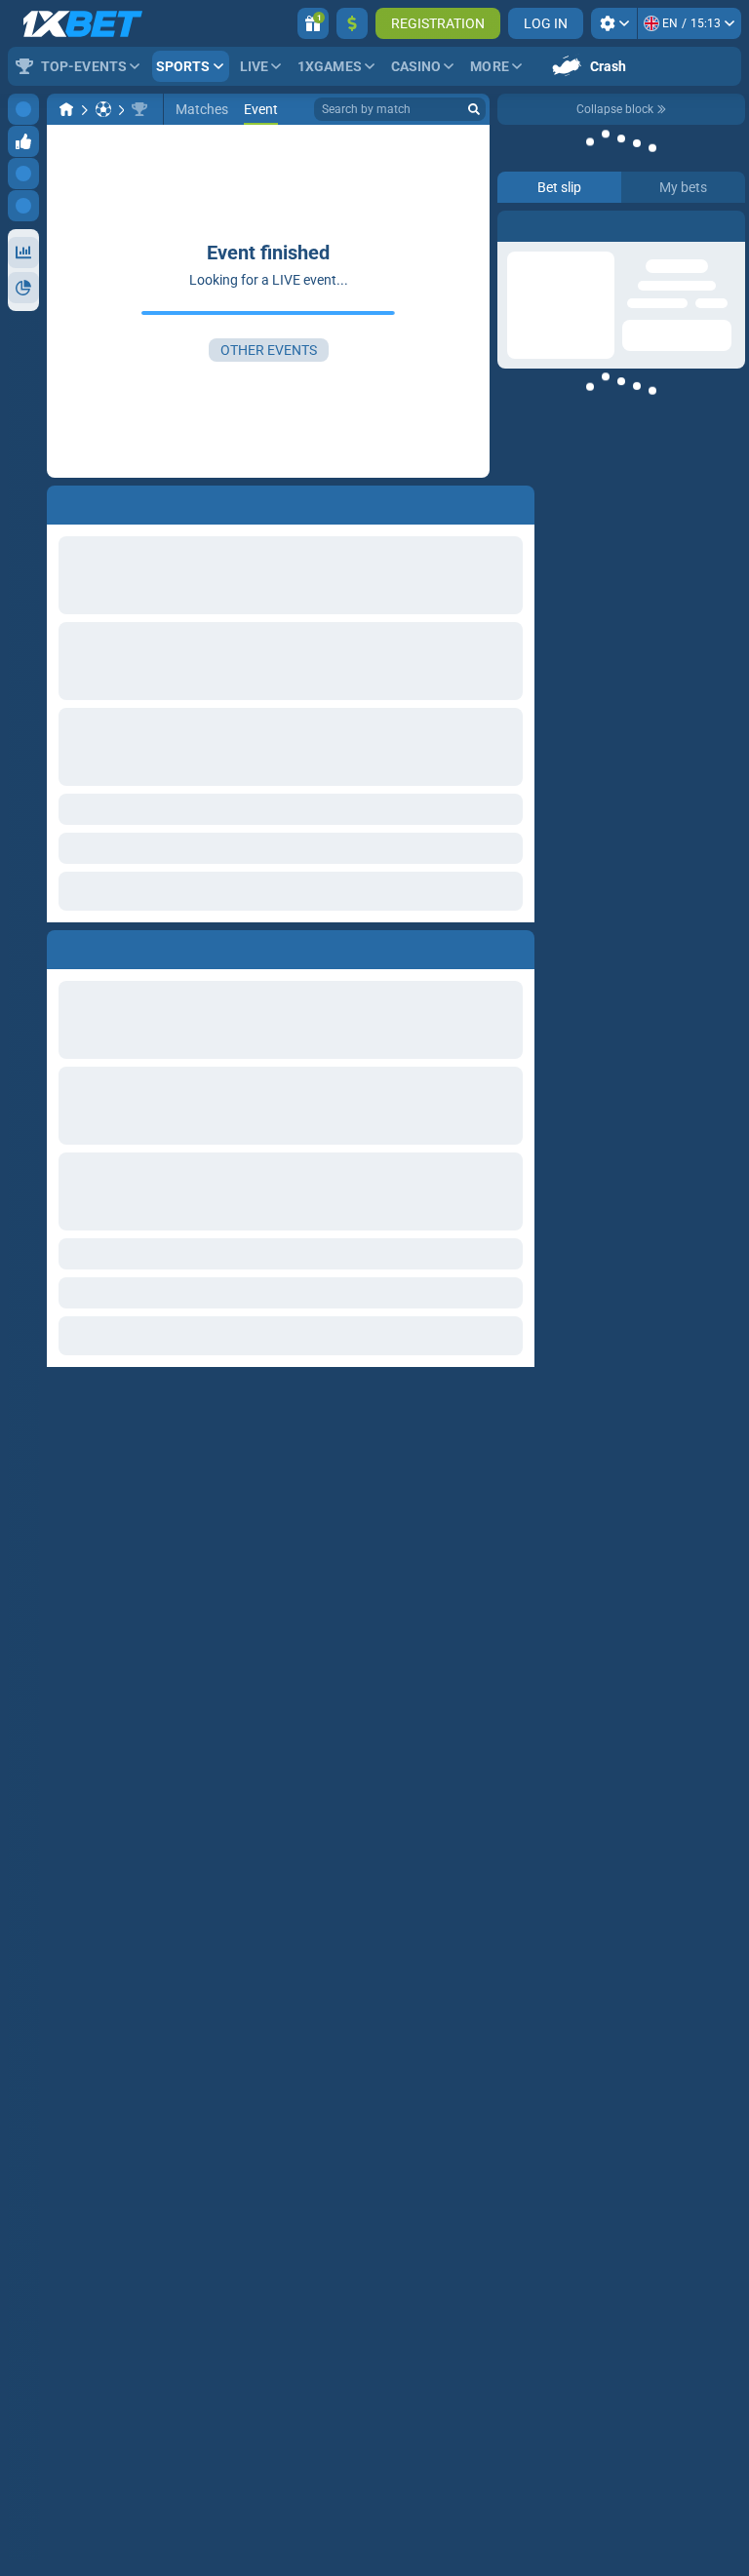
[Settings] (614, 23)
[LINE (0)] (66, 109)
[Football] (103, 109)
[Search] (474, 109)
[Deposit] (352, 23)
